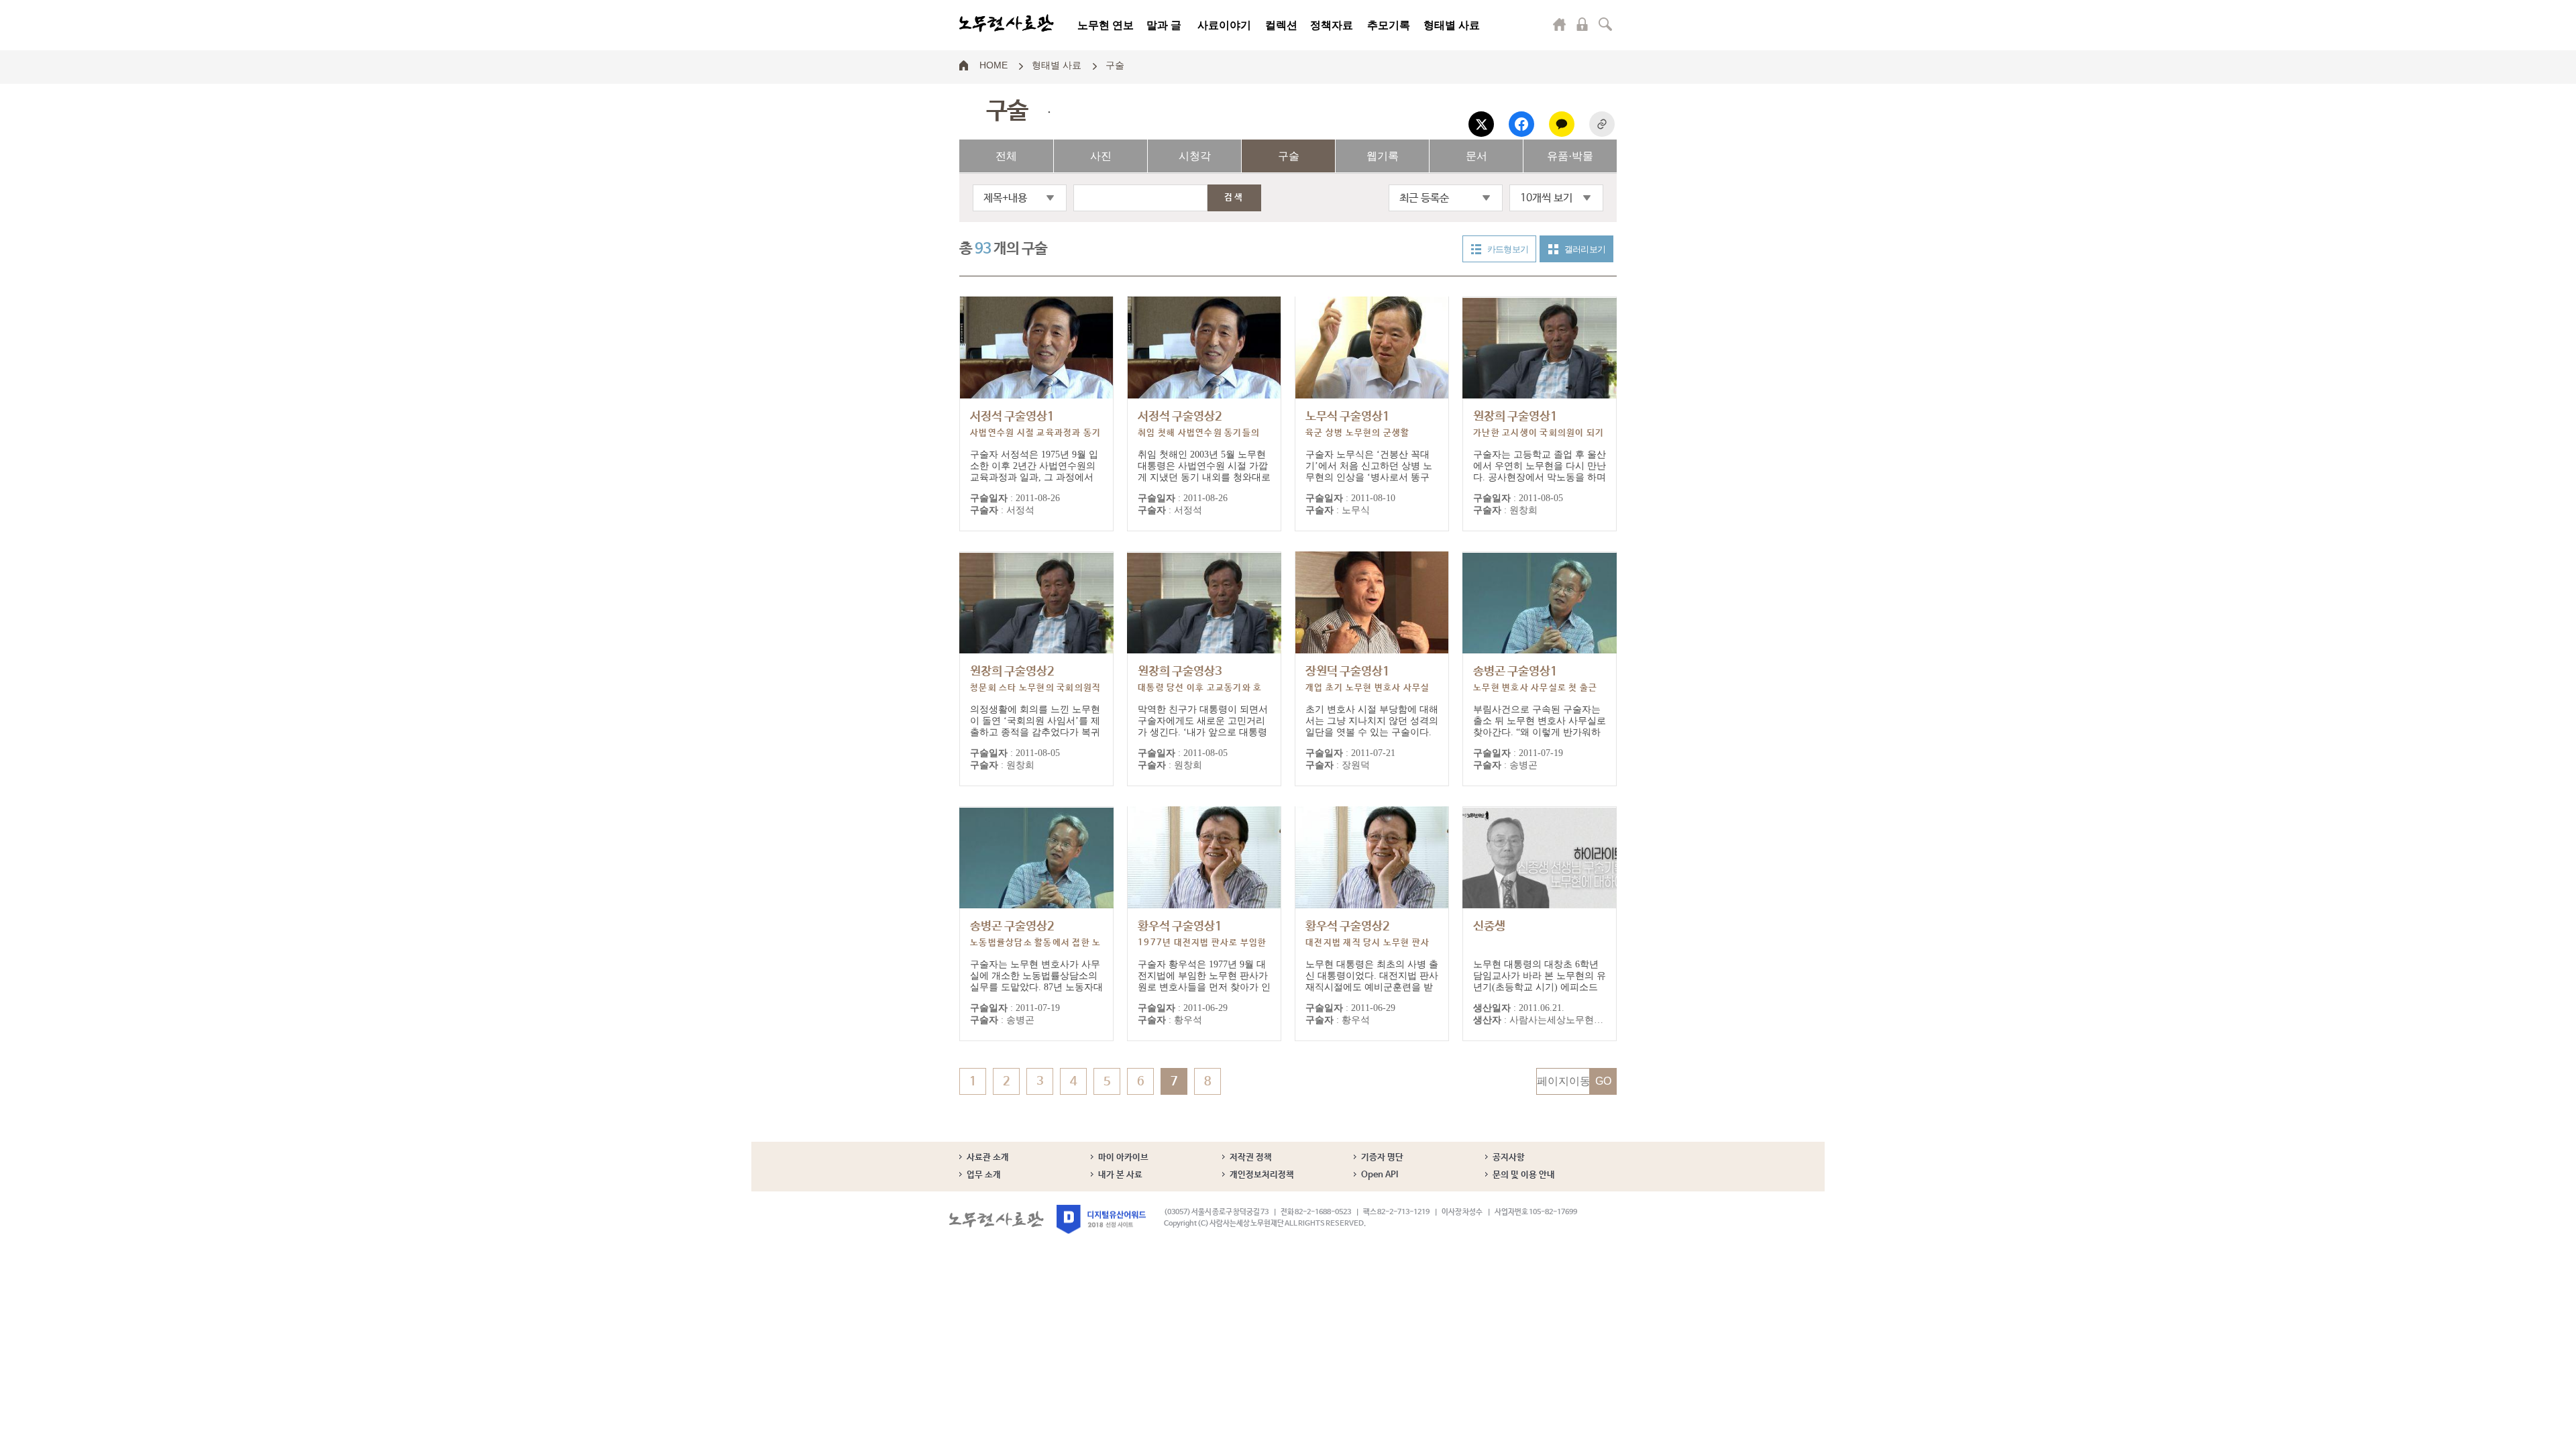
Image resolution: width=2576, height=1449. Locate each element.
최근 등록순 (1424, 198)
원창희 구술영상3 (1200, 687)
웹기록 (1383, 156)
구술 (1115, 64)
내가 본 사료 (1120, 1175)
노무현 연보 (1106, 25)
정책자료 (1332, 25)
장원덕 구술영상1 (1367, 687)
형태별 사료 (1452, 25)
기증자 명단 (1382, 1158)
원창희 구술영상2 (1035, 687)
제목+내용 (1005, 198)
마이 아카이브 (1123, 1158)
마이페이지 (1560, 24)
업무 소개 (984, 1175)
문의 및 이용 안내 (1524, 1175)
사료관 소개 (988, 1158)
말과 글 (1164, 25)
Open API (1380, 1175)
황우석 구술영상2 (1367, 942)
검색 (1605, 24)
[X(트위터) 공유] (1481, 124)
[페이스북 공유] (1521, 124)
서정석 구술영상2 (1199, 432)
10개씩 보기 (1546, 198)
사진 (1101, 156)
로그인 (1582, 24)
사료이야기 (1224, 25)
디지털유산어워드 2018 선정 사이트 (1101, 1219)
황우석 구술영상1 (1202, 942)
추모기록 (1389, 25)
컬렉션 (1281, 25)
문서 (1477, 156)
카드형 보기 (1508, 249)
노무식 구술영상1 (1358, 424)
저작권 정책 (1251, 1158)
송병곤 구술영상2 (1035, 942)
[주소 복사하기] (1602, 124)
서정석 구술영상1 (1035, 432)
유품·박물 (1570, 156)
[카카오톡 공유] (1562, 124)
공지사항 (1509, 1158)
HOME (994, 64)
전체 (1006, 156)
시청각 (1195, 156)
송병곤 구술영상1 (1535, 687)
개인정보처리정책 (1262, 1175)
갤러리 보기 (1585, 249)
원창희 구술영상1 (1539, 432)
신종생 (1489, 926)
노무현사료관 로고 (1007, 23)
